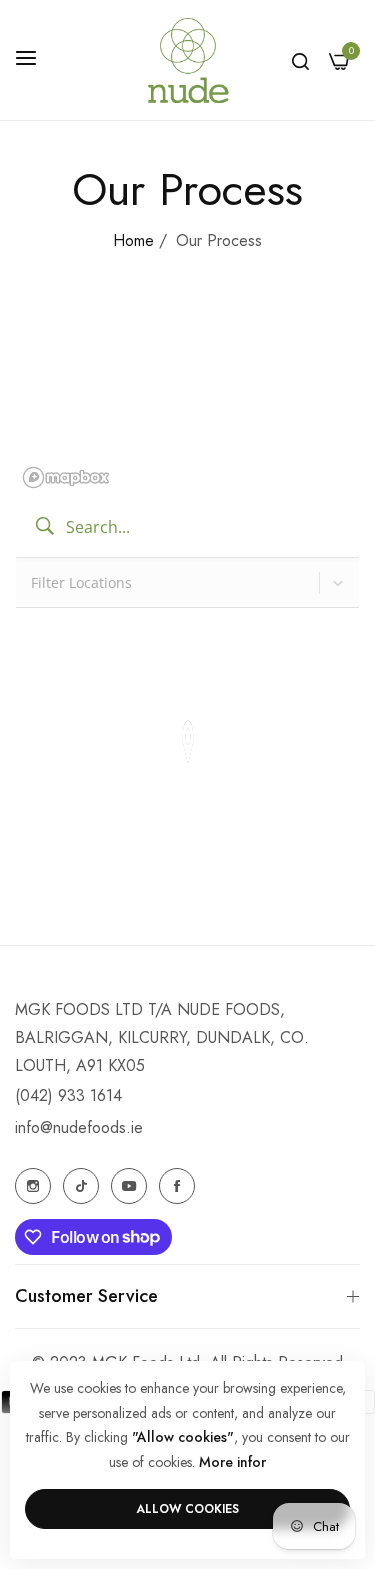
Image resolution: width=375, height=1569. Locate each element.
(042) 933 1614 (68, 1095)
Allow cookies (187, 1509)
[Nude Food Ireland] (188, 60)
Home (133, 240)
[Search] (300, 60)
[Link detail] (33, 1186)
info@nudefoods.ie (79, 1127)
